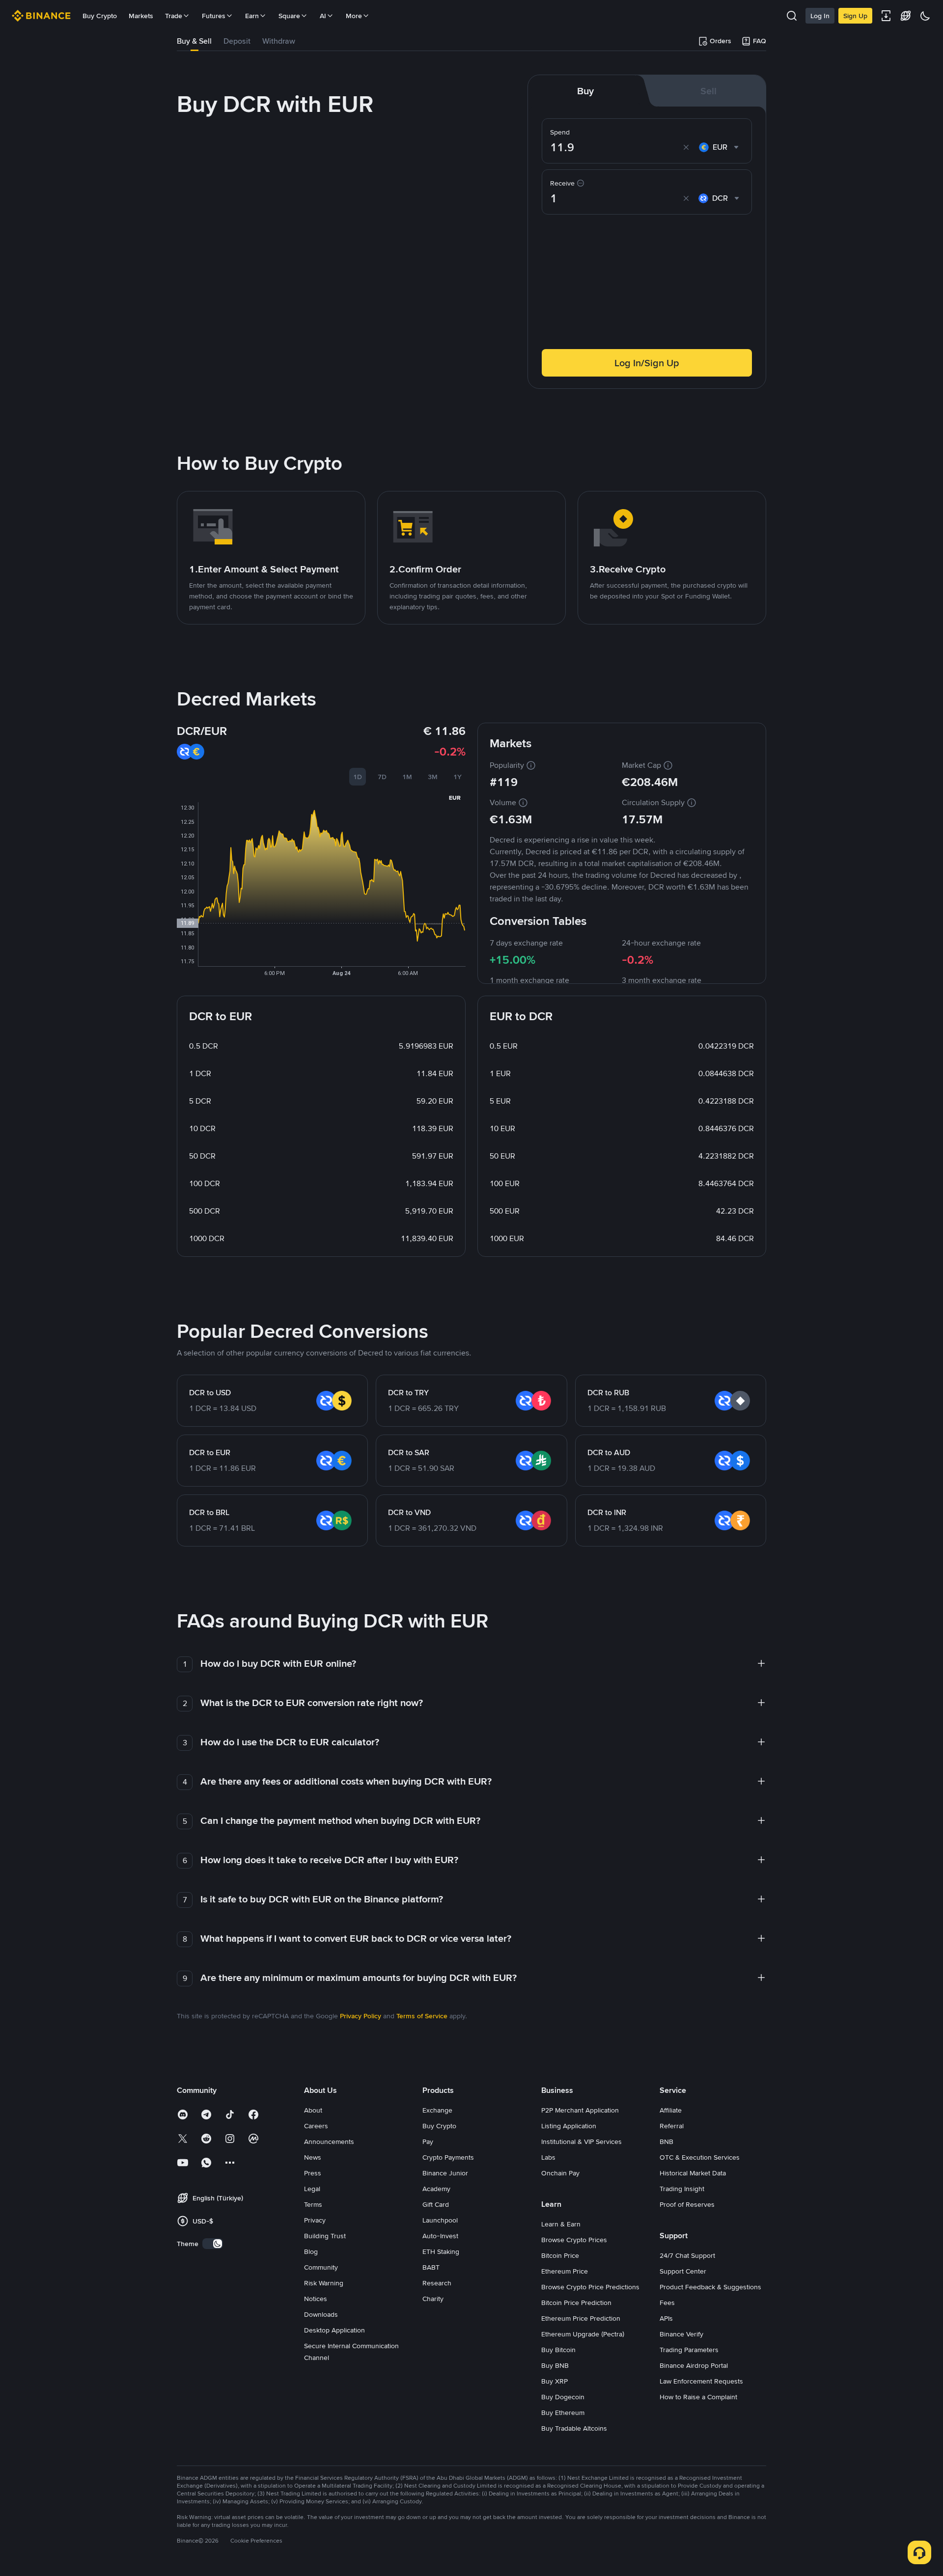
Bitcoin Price (560, 2255)
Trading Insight (682, 2189)
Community (321, 2267)
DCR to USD (210, 1393)
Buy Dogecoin (563, 2397)
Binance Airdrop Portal (694, 2365)
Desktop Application (334, 2330)
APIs (666, 2318)
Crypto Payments (448, 2157)
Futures (214, 16)
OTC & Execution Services (700, 2157)
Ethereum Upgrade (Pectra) (583, 2334)
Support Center (683, 2271)
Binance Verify (681, 2334)
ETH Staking (441, 2251)
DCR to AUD (609, 1452)
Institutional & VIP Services (582, 2142)
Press (313, 2173)
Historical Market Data (693, 2173)
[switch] (213, 2244)
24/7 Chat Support (687, 2255)
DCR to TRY (408, 1393)
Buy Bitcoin (558, 2350)
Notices (316, 2299)
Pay (428, 2142)
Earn (252, 16)
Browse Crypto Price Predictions (590, 2287)
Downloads (321, 2314)
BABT (431, 2267)
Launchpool (440, 2220)
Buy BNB (555, 2365)
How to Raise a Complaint (698, 2397)
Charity (433, 2299)
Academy (436, 2189)
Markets (141, 16)
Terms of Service (422, 2016)
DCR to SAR (409, 1452)
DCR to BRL (209, 1512)
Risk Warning (324, 2283)
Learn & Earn (561, 2224)
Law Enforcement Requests (701, 2381)
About (313, 2110)
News (313, 2157)
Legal (312, 2189)
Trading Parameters (689, 2350)
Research (437, 2283)
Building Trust (325, 2236)
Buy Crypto (100, 16)
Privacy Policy (361, 2016)
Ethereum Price (565, 2271)
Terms (313, 2204)
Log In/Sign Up (647, 363)
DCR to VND (409, 1512)
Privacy (315, 2220)
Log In (820, 16)
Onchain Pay (560, 2173)
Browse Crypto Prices (574, 2240)
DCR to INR (607, 1512)
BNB (666, 2142)
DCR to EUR (210, 1452)
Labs (548, 2157)
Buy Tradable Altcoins (574, 2428)
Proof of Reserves (687, 2204)
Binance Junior (445, 2173)
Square (289, 16)
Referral (672, 2126)
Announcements (329, 2142)
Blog (311, 2251)
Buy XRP (555, 2381)
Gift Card (436, 2204)
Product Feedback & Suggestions (710, 2287)
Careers (316, 2126)
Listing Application (569, 2126)
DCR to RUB (608, 1393)
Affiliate (671, 2110)
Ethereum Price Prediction (581, 2318)
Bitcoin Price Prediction (576, 2303)
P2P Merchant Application (580, 2110)
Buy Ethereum (563, 2413)
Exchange (437, 2110)
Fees (667, 2303)
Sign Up (855, 16)
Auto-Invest (440, 2236)
